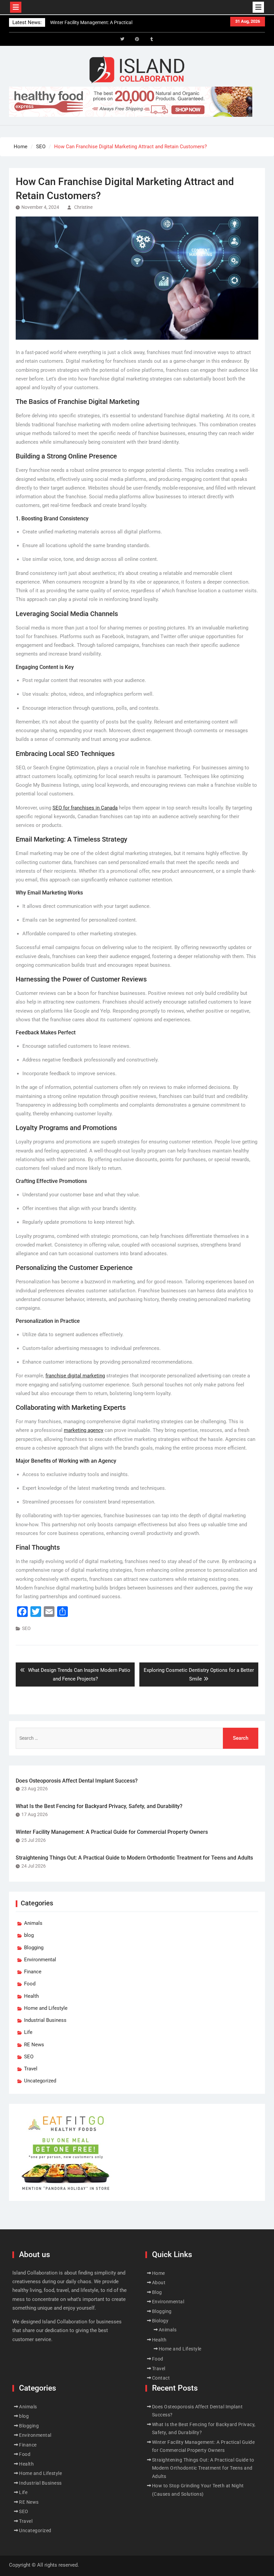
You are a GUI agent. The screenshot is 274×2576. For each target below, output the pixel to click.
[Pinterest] (137, 39)
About (159, 2283)
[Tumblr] (152, 39)
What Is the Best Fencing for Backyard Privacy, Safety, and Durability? (99, 1806)
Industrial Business (45, 2020)
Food (30, 1984)
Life (28, 2032)
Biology (160, 2321)
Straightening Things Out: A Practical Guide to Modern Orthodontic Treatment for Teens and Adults (134, 1858)
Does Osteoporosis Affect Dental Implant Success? (77, 1781)
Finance (33, 1972)
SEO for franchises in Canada (85, 808)
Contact (161, 2378)
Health (31, 1996)
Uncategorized (40, 2081)
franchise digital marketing (75, 1376)
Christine (83, 207)
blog (29, 1935)
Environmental (40, 1960)
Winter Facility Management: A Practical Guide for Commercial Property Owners (112, 1832)
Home (159, 2273)
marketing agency (84, 1430)
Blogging (34, 1948)
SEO (26, 1628)
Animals (33, 1923)
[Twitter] (122, 39)
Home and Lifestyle (46, 2008)
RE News (34, 2045)
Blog (157, 2292)
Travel (31, 2069)
